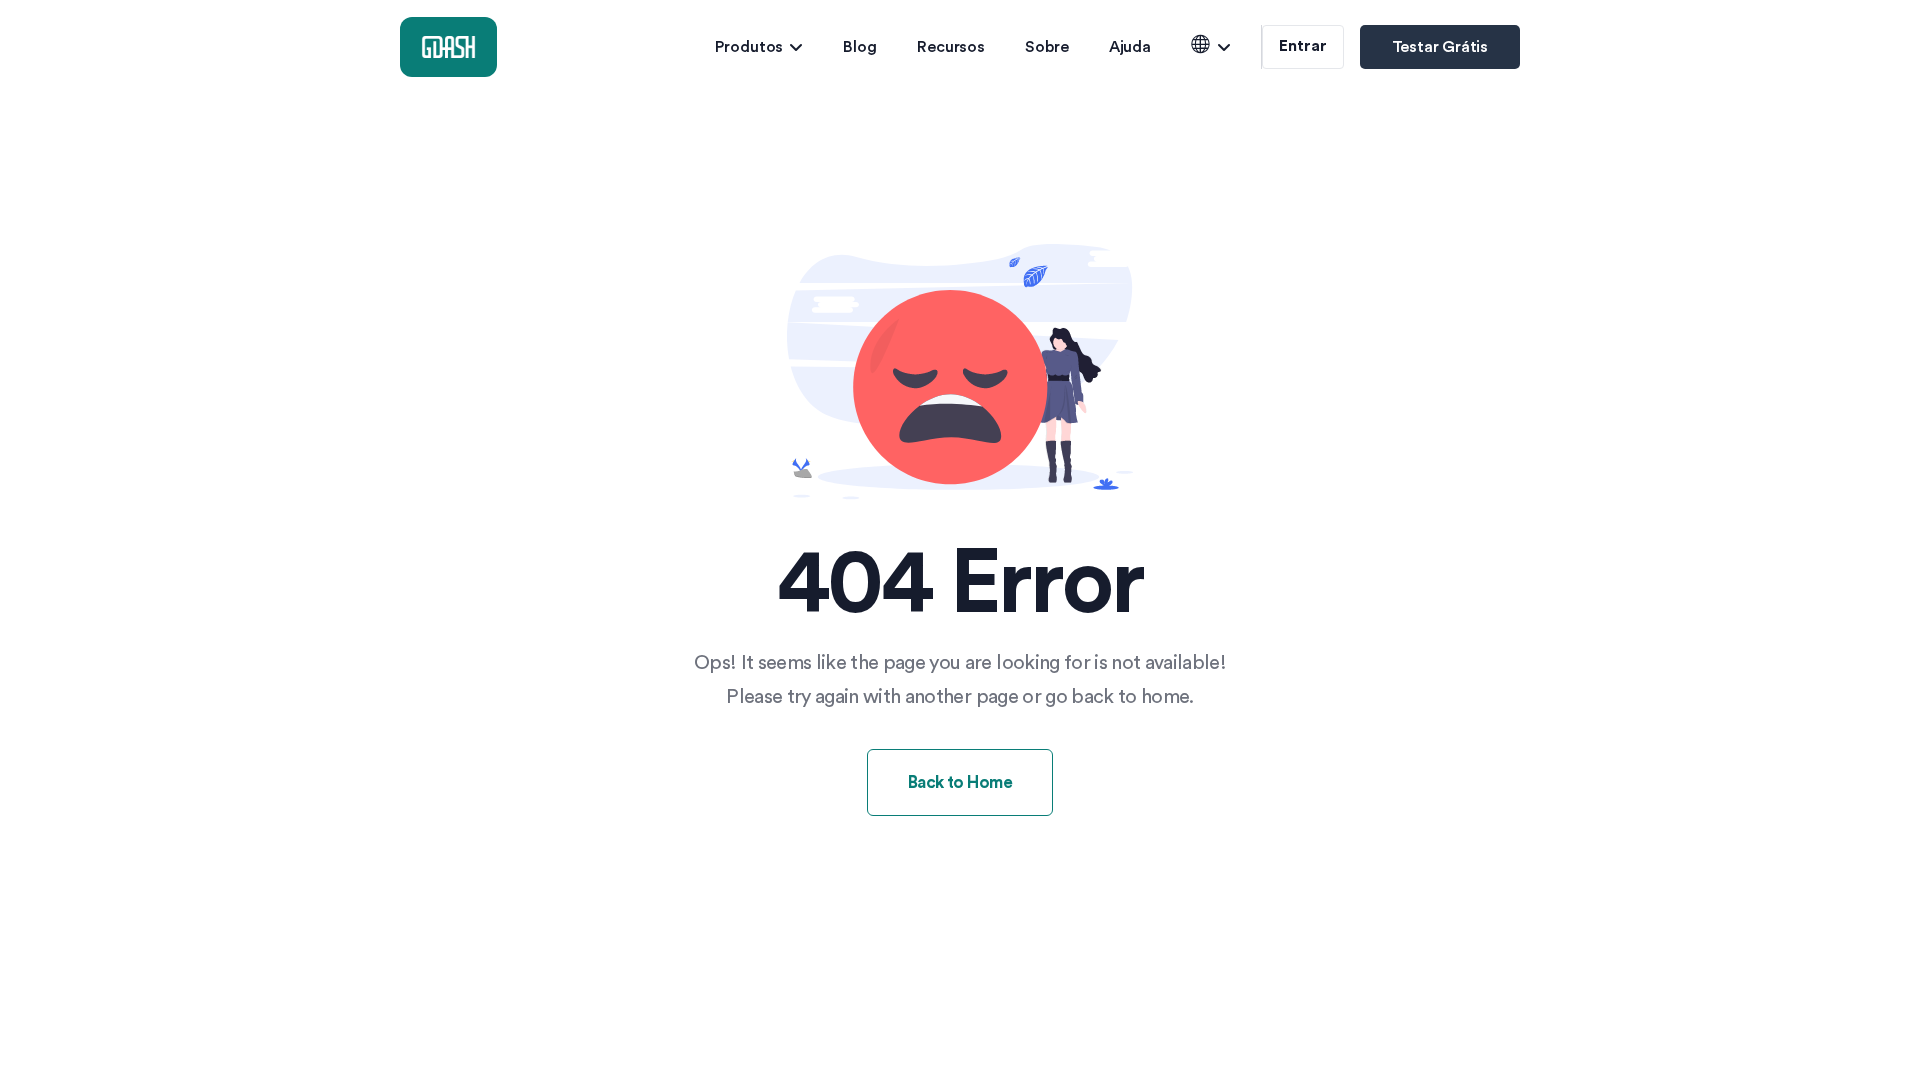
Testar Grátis (1440, 47)
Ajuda (1130, 47)
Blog (860, 47)
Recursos (951, 47)
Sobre (1047, 47)
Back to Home (960, 782)
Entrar (1302, 46)
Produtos (749, 47)
